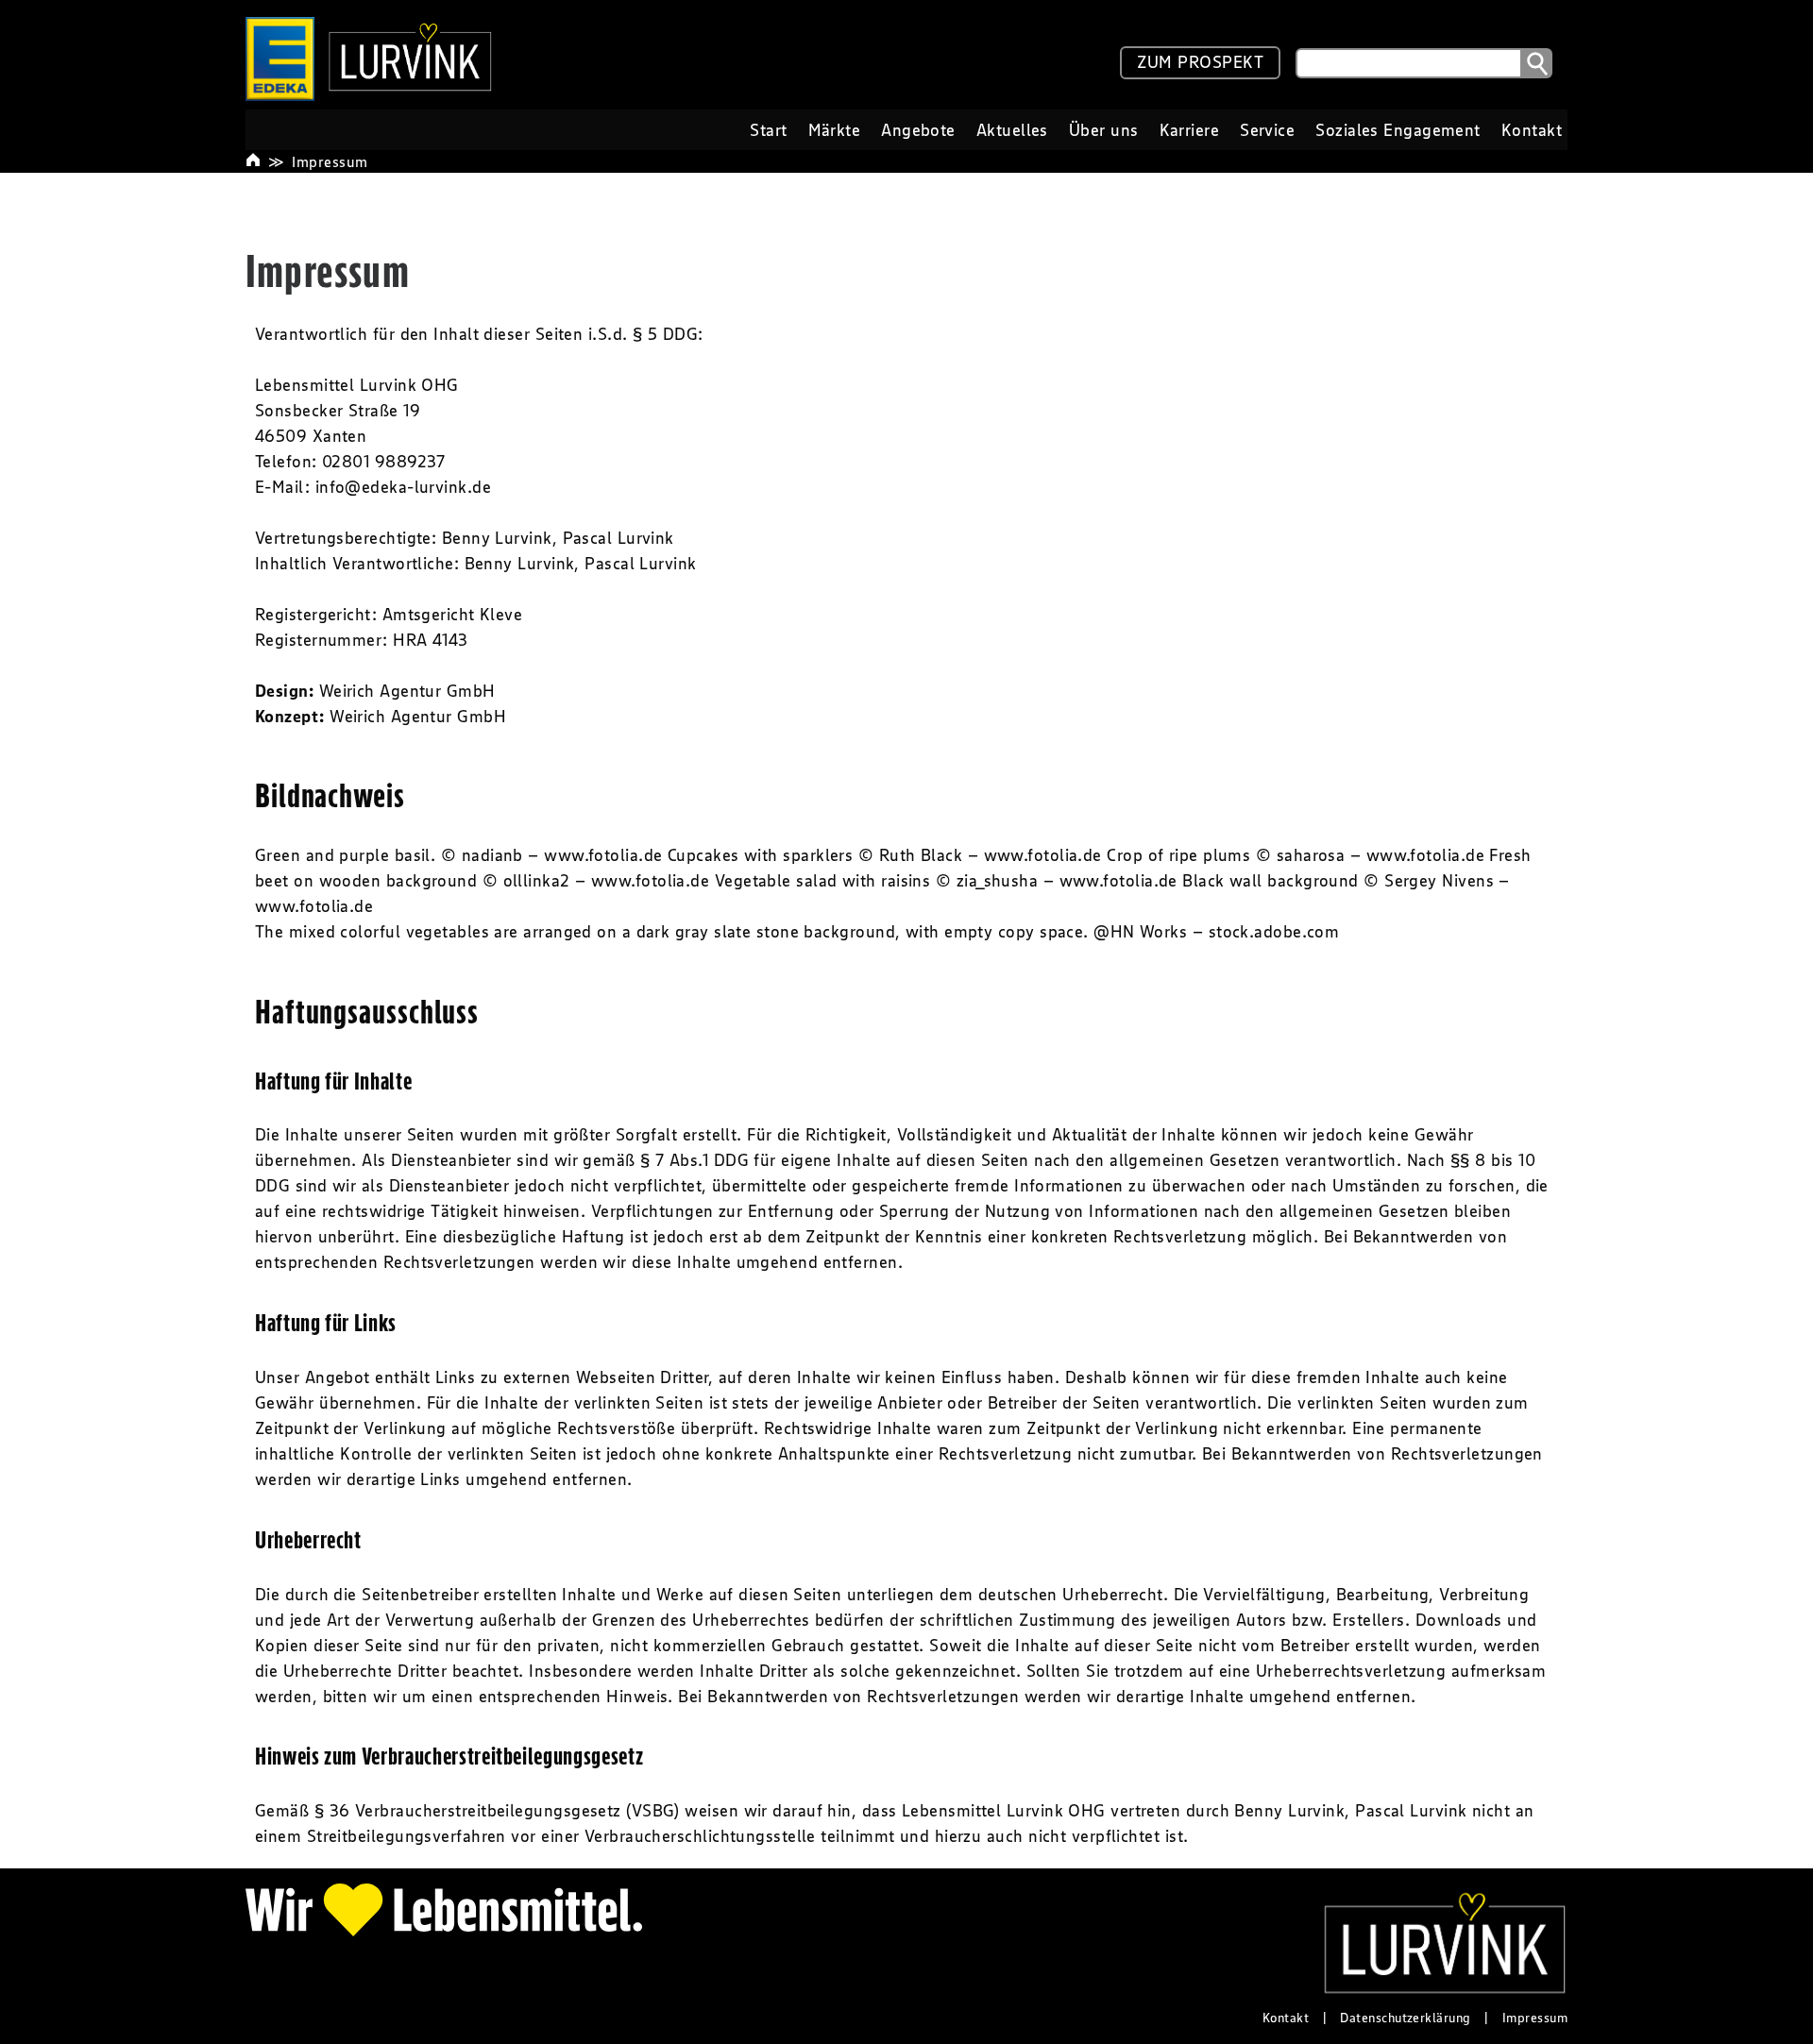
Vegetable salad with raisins (823, 881)
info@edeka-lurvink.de (403, 487)
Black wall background (1270, 881)
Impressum (330, 161)
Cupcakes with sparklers (760, 855)
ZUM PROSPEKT (1200, 62)
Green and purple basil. (345, 855)
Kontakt (1286, 2018)
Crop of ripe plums (1178, 855)
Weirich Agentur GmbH (407, 691)
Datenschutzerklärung (1405, 2018)
